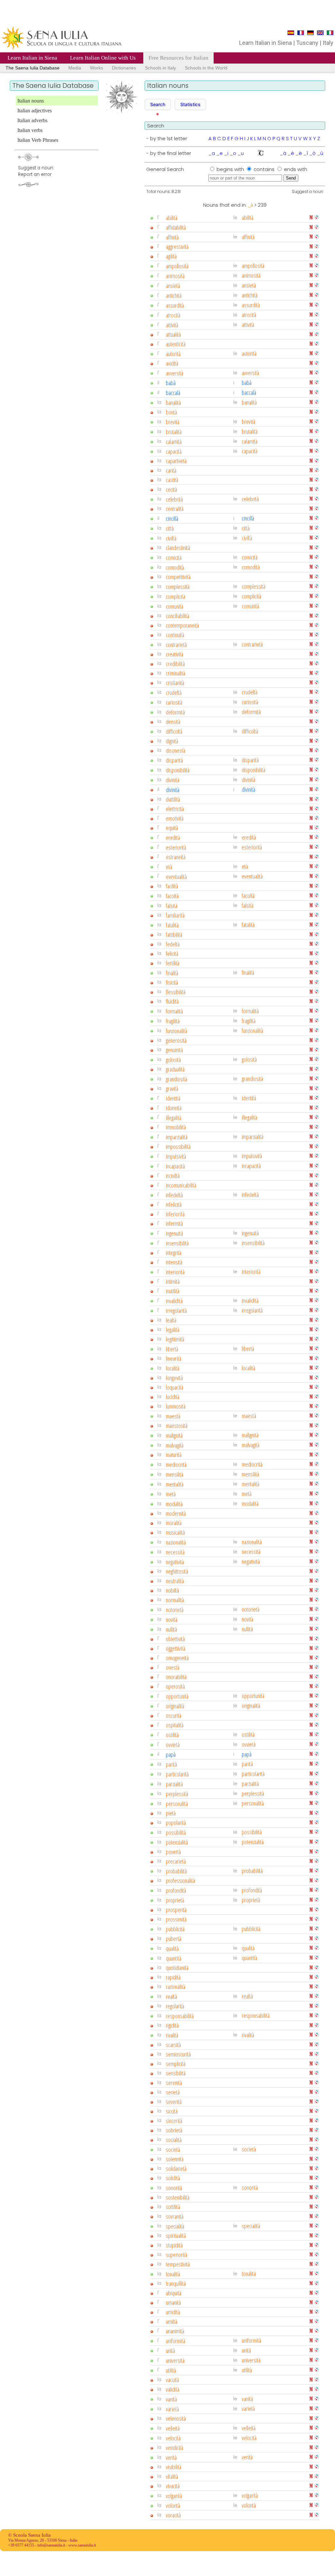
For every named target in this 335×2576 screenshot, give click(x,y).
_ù (320, 153)
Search (158, 104)
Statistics (190, 104)
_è (299, 153)
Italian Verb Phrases (38, 140)
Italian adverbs (32, 120)
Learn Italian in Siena (32, 58)
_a (212, 153)
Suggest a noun (308, 191)
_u (241, 153)
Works (97, 68)
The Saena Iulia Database (33, 68)
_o (233, 153)
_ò (312, 153)
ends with (296, 169)
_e (220, 153)
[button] (158, 104)
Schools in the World (206, 68)
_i (226, 153)
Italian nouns (31, 101)
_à (283, 153)
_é (291, 153)
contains (265, 169)
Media (75, 68)
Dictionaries (124, 68)
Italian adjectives (35, 111)
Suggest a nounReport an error (36, 171)
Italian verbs (30, 130)
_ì (306, 153)
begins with (231, 169)
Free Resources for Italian (178, 58)
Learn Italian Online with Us (103, 58)
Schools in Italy (160, 68)
